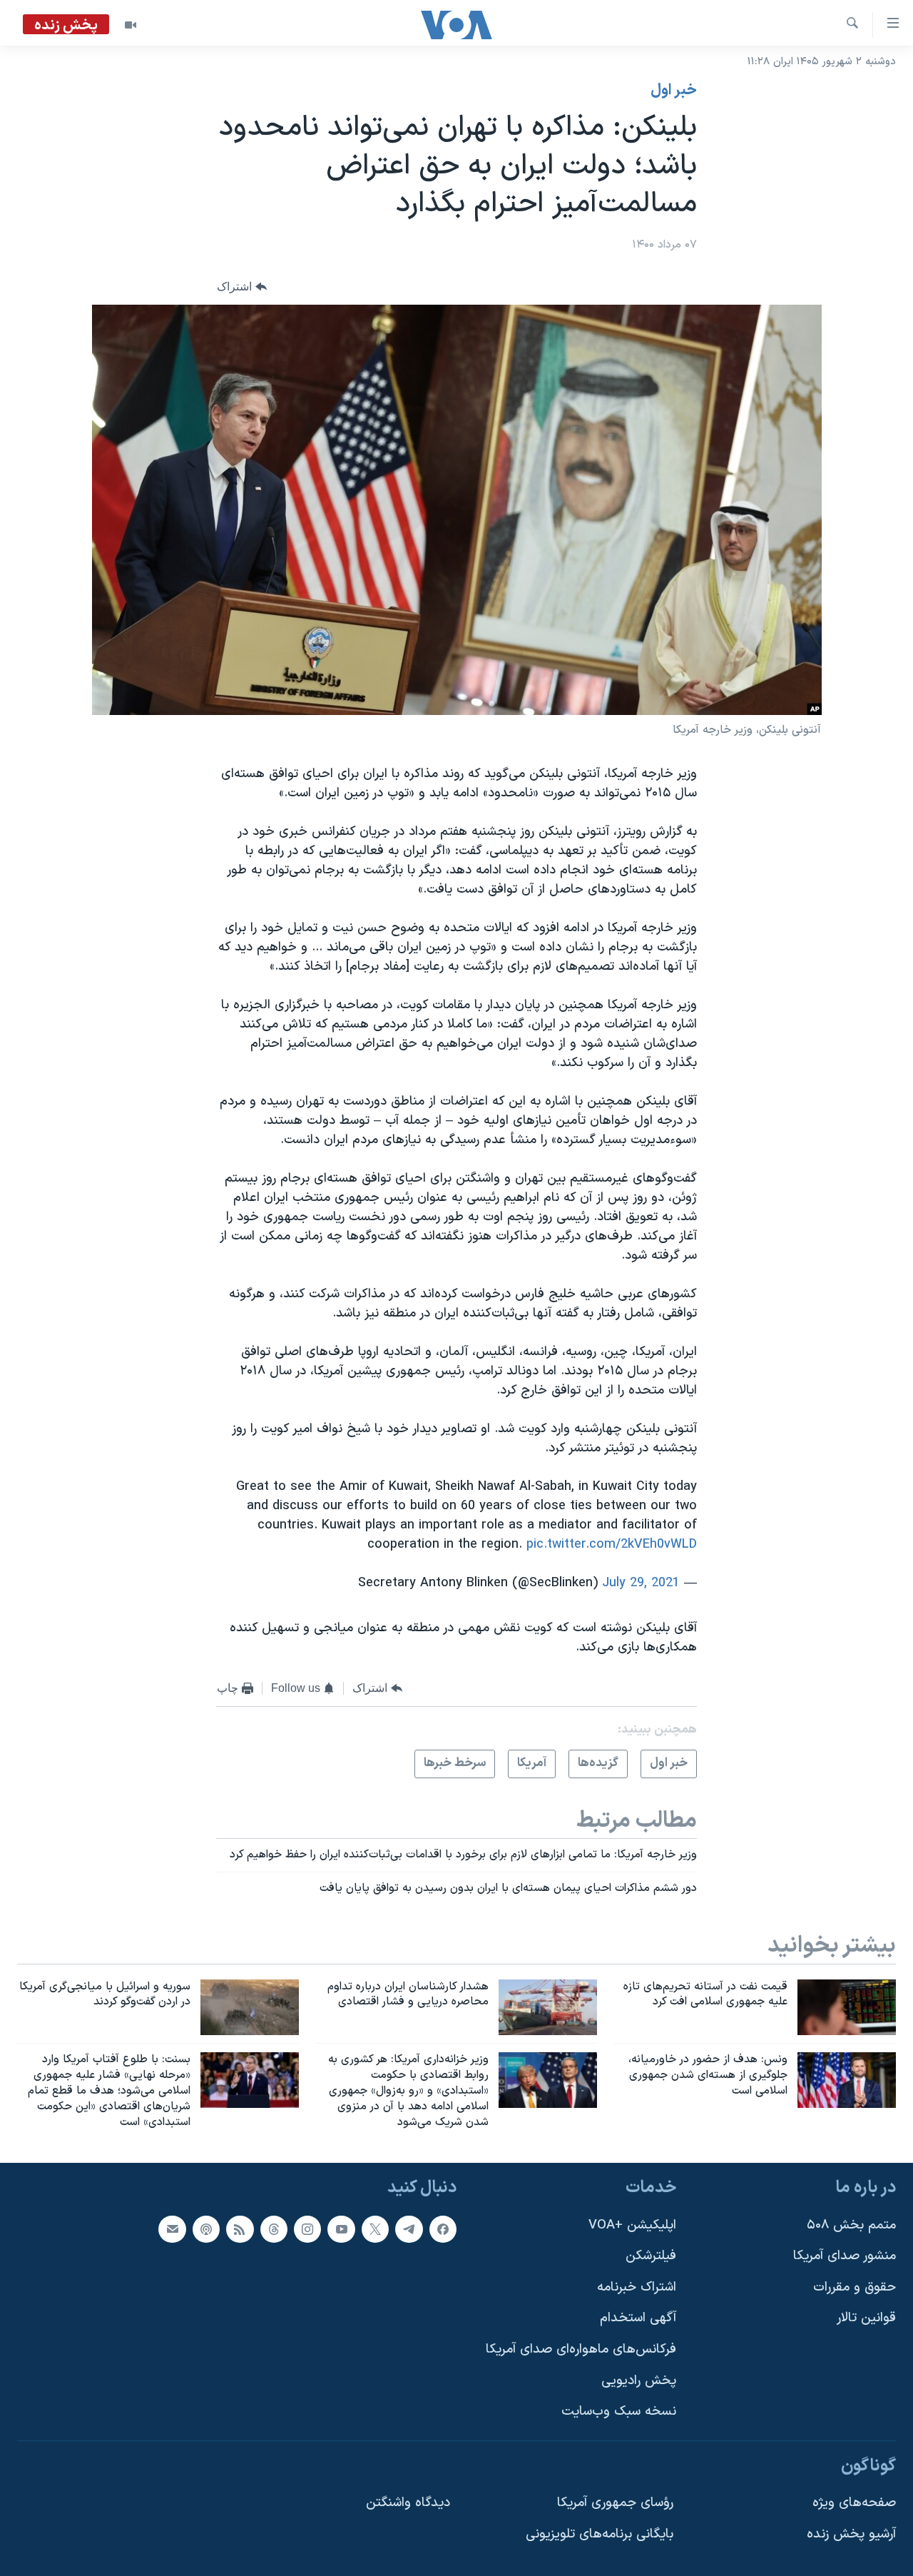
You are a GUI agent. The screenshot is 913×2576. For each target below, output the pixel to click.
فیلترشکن (651, 2257)
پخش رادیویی (639, 2381)
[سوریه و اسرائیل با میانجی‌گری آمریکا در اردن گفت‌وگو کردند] (250, 2007)
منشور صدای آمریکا (845, 2257)
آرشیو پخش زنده (851, 2534)
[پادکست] (206, 2229)
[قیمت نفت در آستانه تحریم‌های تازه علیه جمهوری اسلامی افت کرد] (847, 2007)
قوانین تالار (866, 2319)
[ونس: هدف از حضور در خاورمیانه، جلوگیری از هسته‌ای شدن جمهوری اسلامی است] (847, 2080)
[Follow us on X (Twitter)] (375, 2229)
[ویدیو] (131, 25)
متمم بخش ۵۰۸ (851, 2225)
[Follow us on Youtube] (341, 2229)
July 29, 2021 (641, 1583)
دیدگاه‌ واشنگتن (408, 2504)
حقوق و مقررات (855, 2287)
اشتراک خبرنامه (637, 2287)
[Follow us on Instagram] (307, 2229)
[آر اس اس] (240, 2229)
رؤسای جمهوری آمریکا (615, 2504)
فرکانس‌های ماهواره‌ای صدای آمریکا (581, 2349)
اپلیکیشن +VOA (632, 2225)
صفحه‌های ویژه (854, 2504)
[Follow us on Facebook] (443, 2229)
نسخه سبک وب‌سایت (619, 2412)
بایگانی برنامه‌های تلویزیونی (600, 2534)
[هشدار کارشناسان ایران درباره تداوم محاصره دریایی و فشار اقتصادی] (548, 2007)
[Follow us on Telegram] (409, 2229)
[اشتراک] (172, 2229)
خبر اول (674, 91)
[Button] (242, 286)
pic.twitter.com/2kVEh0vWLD (612, 1545)
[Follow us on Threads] (274, 2229)
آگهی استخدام (638, 2319)
